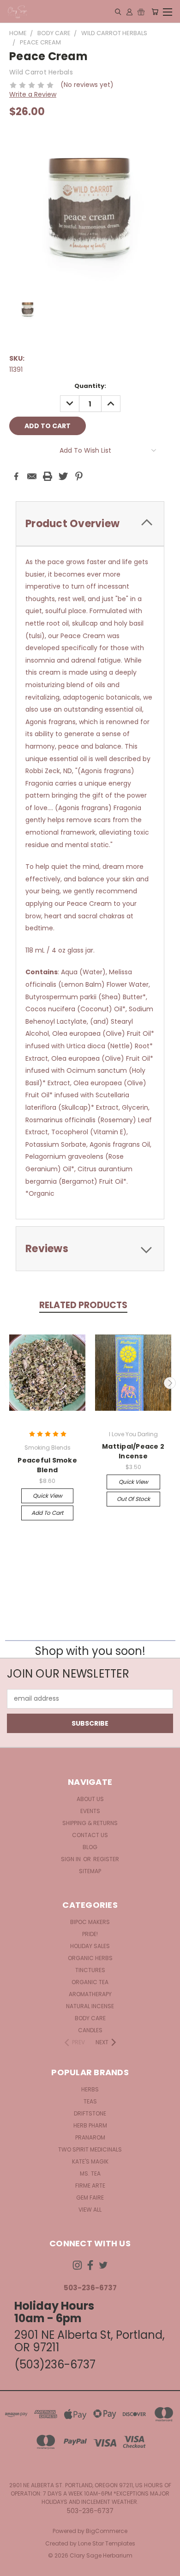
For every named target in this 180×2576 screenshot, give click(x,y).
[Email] (32, 476)
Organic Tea (90, 1982)
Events (90, 1811)
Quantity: (90, 386)
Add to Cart (47, 1513)
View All (90, 2210)
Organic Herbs (90, 1958)
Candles (90, 2030)
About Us (90, 1799)
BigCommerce (107, 2531)
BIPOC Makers (90, 1922)
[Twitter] (63, 476)
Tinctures (90, 1970)
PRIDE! (90, 1934)
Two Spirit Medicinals (90, 2149)
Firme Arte (90, 2186)
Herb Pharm (90, 2125)
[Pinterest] (79, 476)
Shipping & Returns (90, 1823)
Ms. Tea (90, 2173)
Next (170, 1383)
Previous (11, 1383)
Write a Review (33, 94)
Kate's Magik (90, 2161)
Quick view (48, 1496)
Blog (90, 1847)
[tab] (90, 524)
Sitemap (90, 1871)
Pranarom (90, 2137)
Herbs (90, 2089)
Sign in (72, 1859)
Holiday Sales (90, 1946)
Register (106, 1859)
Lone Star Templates (107, 2543)
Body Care (90, 2018)
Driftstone (90, 2113)
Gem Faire (90, 2198)
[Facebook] (16, 476)
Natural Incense (90, 2006)
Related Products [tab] (83, 1305)
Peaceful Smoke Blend (47, 1465)
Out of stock (133, 1499)
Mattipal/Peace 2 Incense (133, 1451)
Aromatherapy (90, 1994)
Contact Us (90, 1835)
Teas (90, 2101)
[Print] (48, 476)
